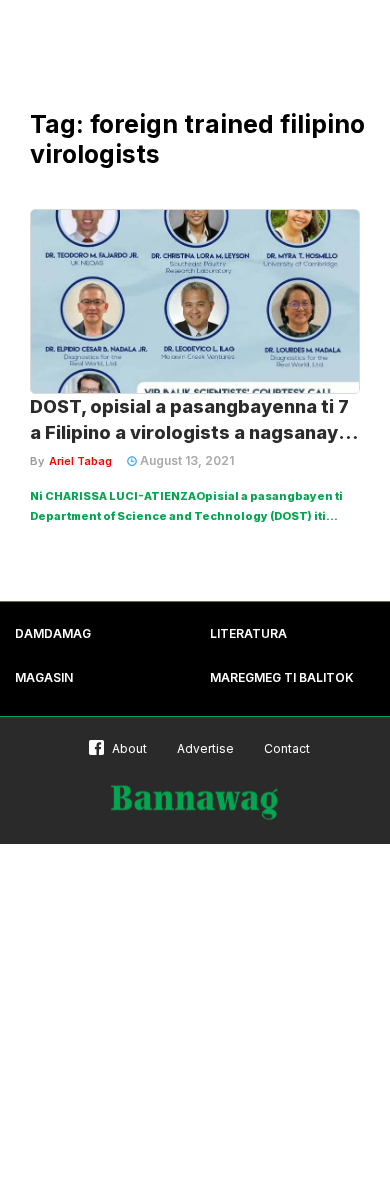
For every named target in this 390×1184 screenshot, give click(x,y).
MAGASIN (44, 677)
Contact (287, 748)
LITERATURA (248, 633)
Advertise (205, 748)
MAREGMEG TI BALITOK (282, 677)
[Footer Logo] (195, 802)
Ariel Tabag (80, 461)
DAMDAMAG (53, 633)
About (129, 748)
